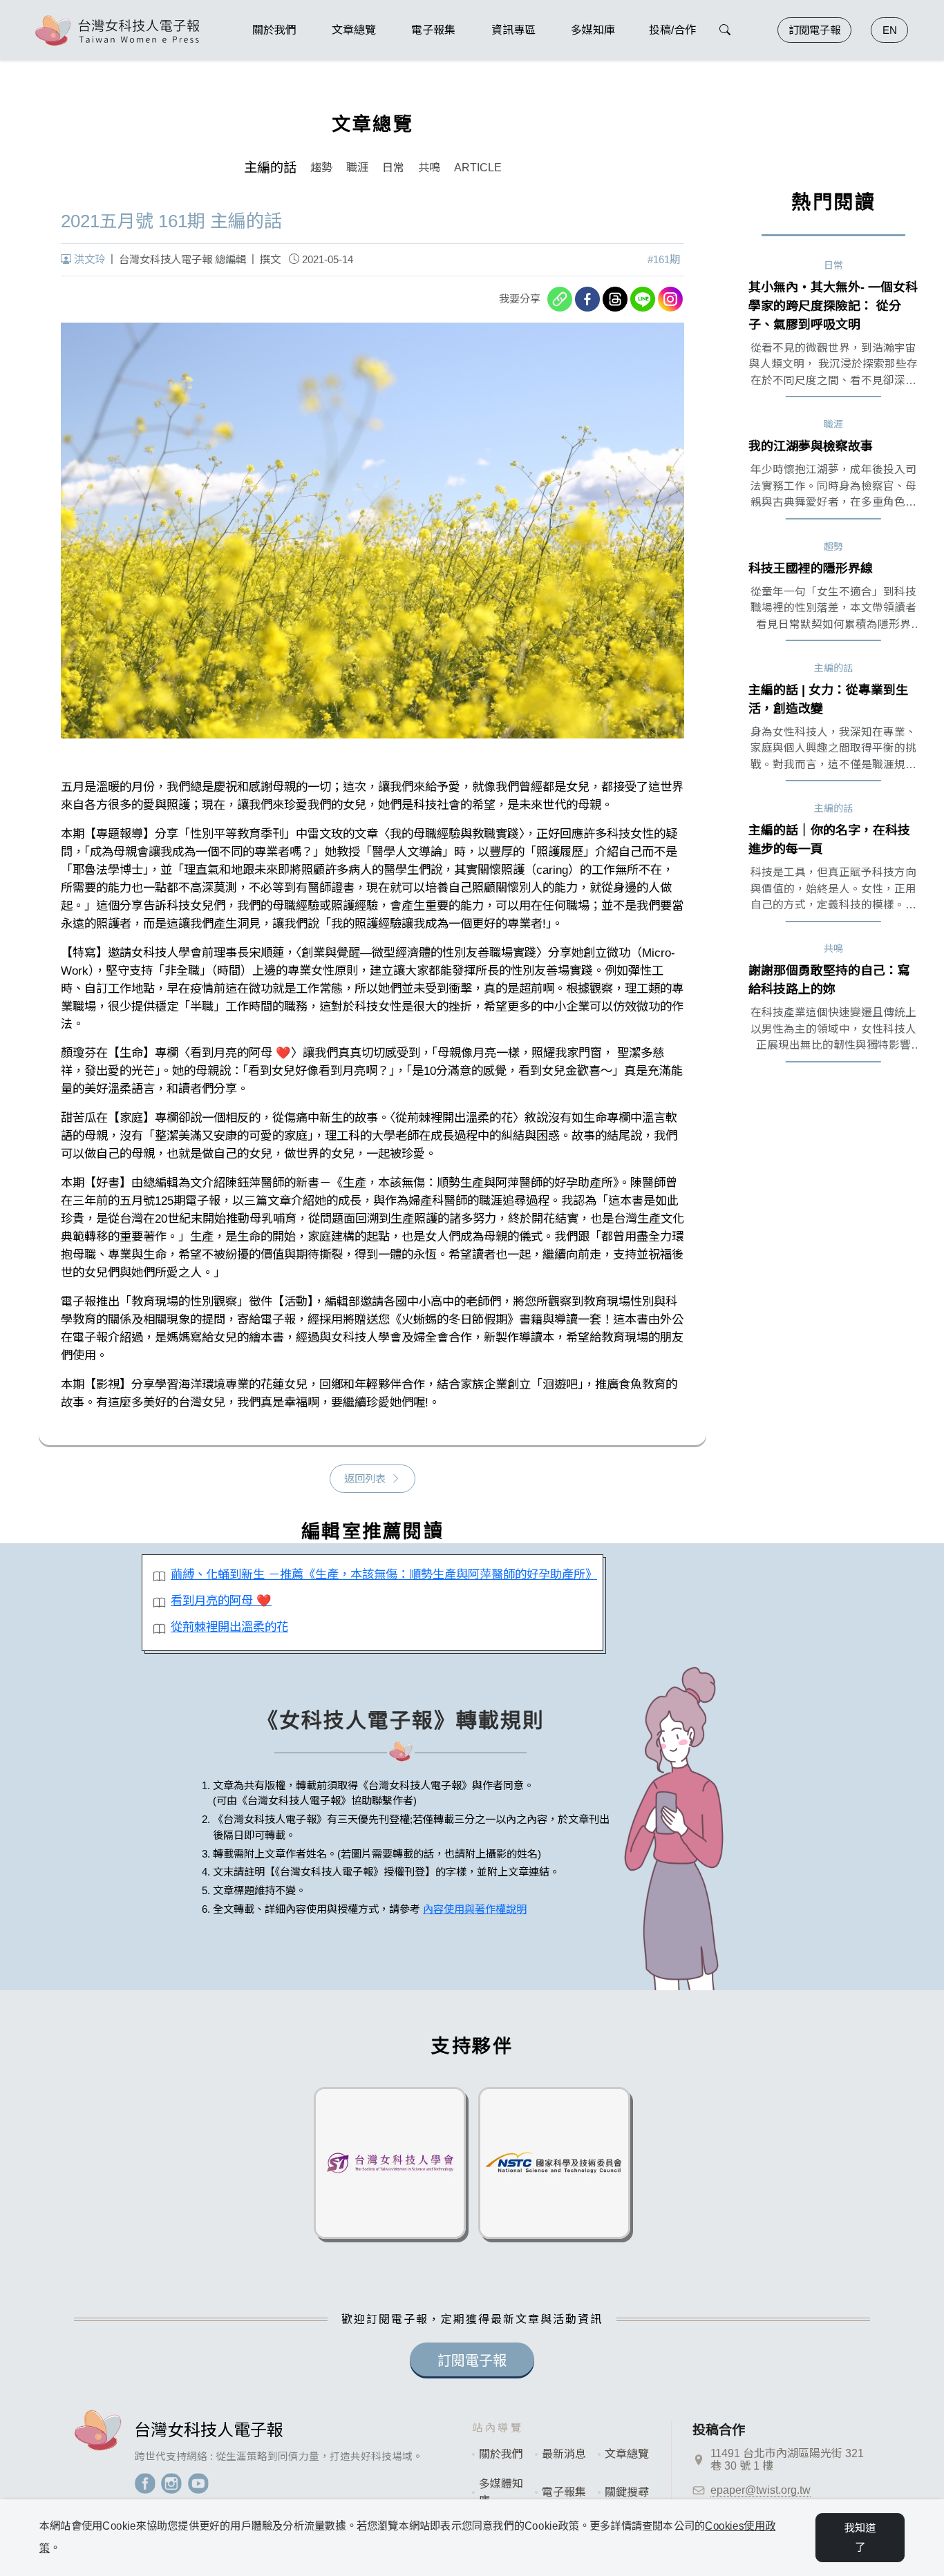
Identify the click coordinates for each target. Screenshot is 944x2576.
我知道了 (860, 2538)
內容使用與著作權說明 (475, 1909)
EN (890, 30)
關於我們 (501, 2454)
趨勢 (321, 168)
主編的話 (270, 168)
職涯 (357, 168)
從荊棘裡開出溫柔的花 (229, 1627)
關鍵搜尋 (627, 2492)
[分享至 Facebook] (587, 299)
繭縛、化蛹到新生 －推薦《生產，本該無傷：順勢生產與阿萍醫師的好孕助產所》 (381, 1574)
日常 (393, 168)
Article (478, 168)
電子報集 (564, 2492)
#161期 (664, 259)
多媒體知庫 (501, 2492)
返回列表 (365, 1479)
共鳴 (429, 168)
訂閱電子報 (814, 30)
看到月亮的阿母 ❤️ (221, 1601)
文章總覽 (627, 2454)
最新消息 (564, 2454)
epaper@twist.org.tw (761, 2490)
